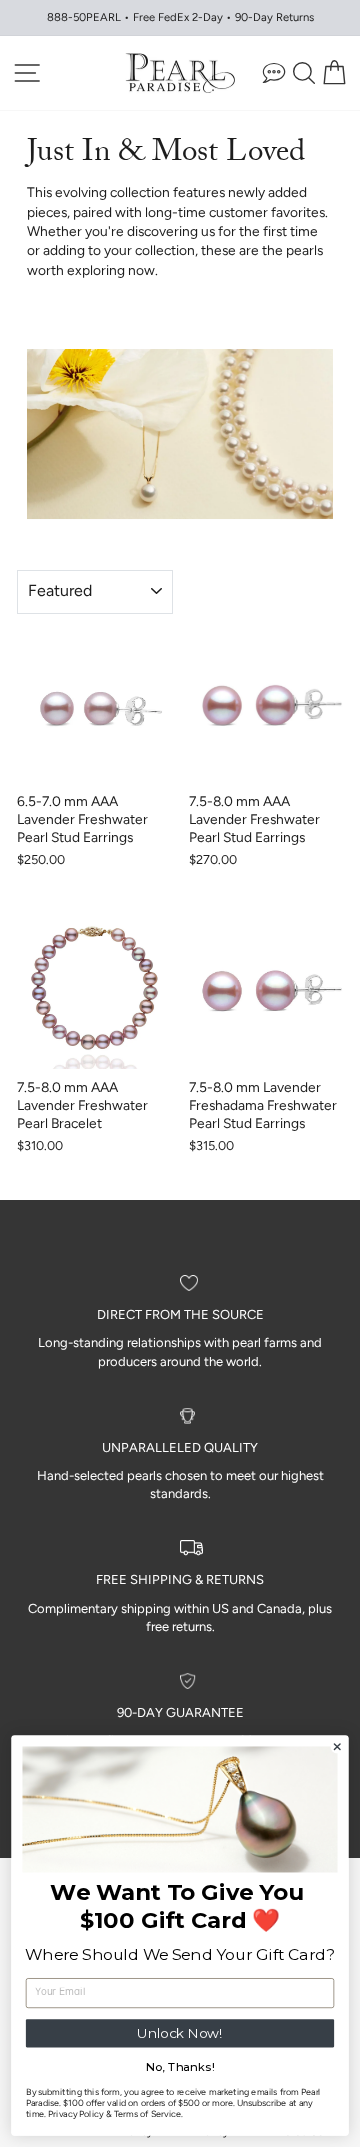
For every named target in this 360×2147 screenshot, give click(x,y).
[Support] (274, 72)
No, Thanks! (180, 2067)
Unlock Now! (180, 2033)
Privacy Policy (75, 2113)
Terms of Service (148, 2113)
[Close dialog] (337, 1747)
